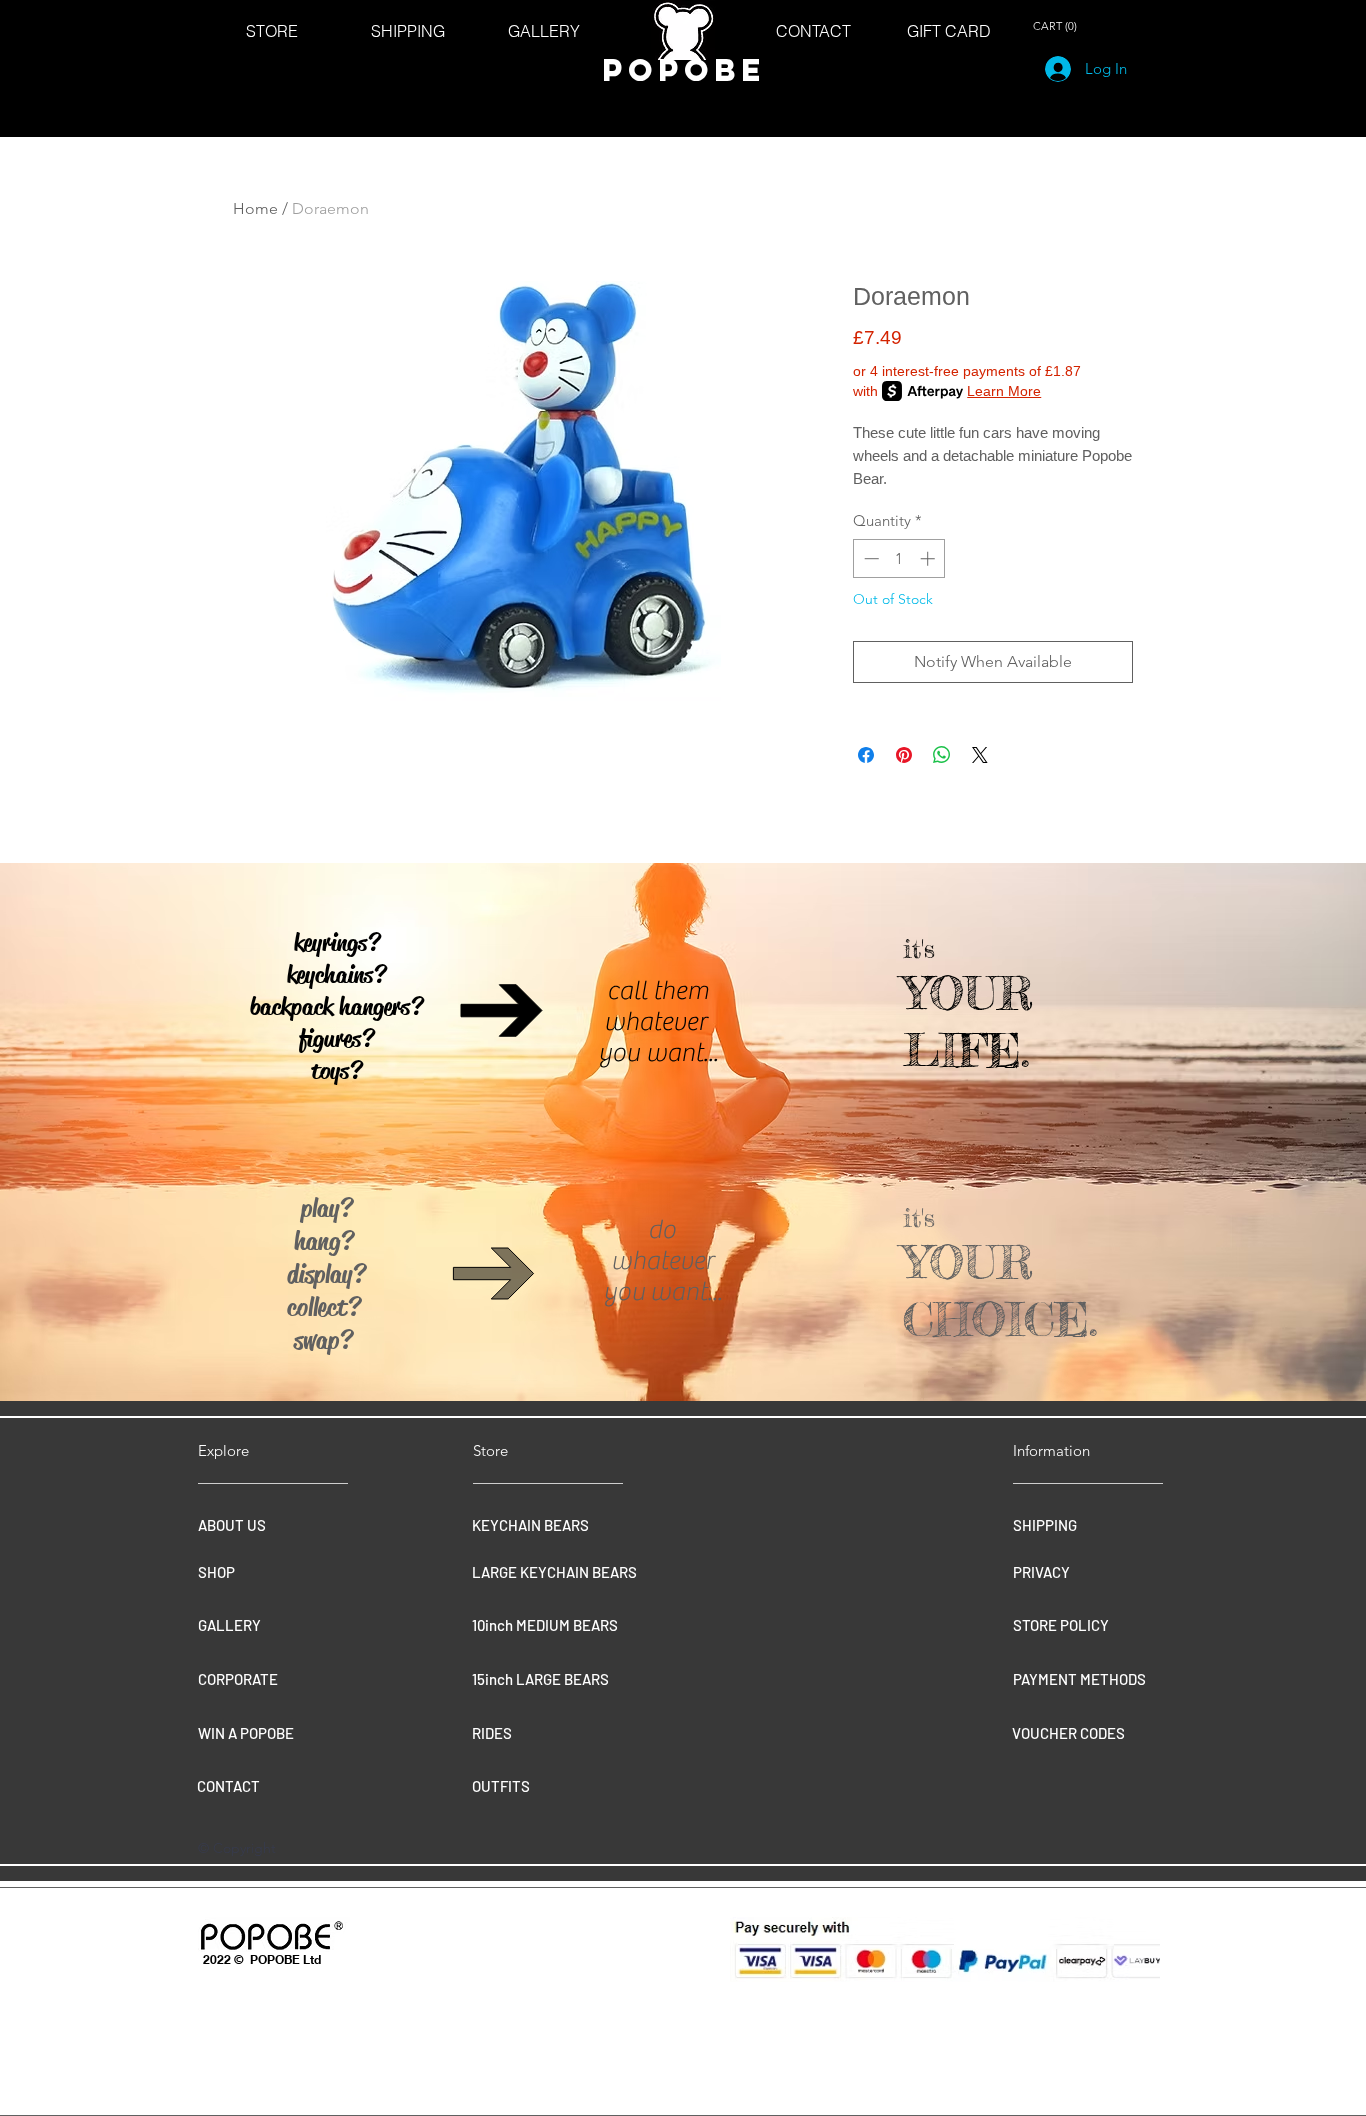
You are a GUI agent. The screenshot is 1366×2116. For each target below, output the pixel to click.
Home (255, 208)
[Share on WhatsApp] (942, 755)
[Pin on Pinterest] (904, 755)
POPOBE (684, 70)
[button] (1058, 26)
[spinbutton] (899, 558)
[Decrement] (869, 558)
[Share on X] (980, 755)
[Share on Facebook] (866, 755)
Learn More (1004, 391)
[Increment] (929, 558)
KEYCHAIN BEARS (530, 1525)
